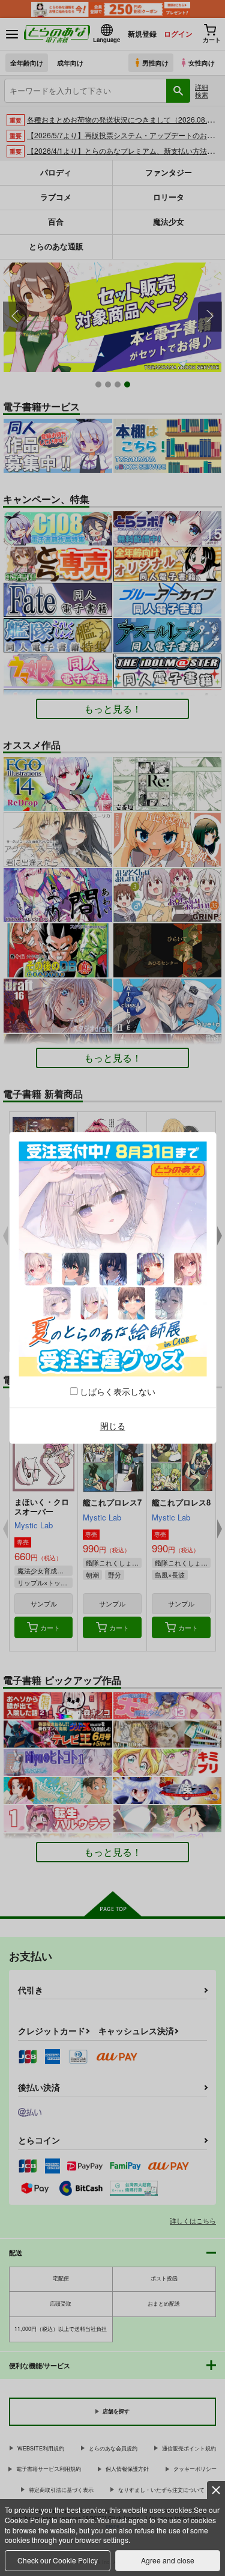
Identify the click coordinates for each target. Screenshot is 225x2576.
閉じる (113, 1426)
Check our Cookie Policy (58, 2560)
